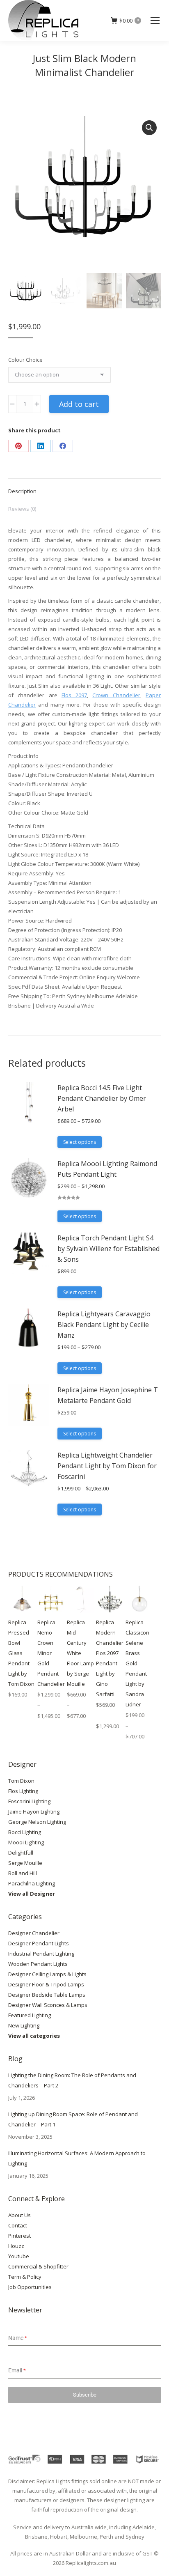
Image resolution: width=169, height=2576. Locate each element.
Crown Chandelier (116, 695)
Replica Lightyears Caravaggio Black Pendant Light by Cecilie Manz (104, 1325)
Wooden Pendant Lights (38, 1964)
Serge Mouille (25, 1863)
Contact (18, 2225)
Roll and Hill (23, 1873)
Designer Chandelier (34, 1933)
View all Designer (32, 1894)
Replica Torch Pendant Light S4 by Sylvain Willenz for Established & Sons (108, 1249)
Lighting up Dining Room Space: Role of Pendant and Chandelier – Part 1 (73, 2119)
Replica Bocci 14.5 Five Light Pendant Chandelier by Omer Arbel (102, 1098)
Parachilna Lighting (32, 1883)
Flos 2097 (74, 695)
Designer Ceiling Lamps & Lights (47, 1974)
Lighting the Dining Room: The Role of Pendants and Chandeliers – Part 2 (72, 2080)
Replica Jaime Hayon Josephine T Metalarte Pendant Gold (108, 1395)
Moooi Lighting (26, 1842)
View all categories (34, 2036)
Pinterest (19, 2236)
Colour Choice (25, 360)
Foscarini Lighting (29, 1801)
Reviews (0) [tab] (22, 509)
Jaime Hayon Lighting (34, 1811)
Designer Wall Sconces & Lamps (48, 2005)
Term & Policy (25, 2277)
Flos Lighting (23, 1791)
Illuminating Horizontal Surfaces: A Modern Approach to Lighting (77, 2158)
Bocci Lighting (25, 1832)
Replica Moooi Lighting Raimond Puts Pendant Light (107, 1169)
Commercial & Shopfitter (38, 2266)
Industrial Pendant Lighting (41, 1954)
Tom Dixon (21, 1781)
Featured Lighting (30, 2015)
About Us (19, 2215)
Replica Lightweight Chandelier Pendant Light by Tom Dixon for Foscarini (107, 1466)
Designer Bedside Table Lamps (47, 1995)
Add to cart (79, 404)
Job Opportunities (30, 2287)
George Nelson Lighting (37, 1822)
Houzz (16, 2246)
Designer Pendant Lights (39, 1943)
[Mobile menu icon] (155, 21)
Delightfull (21, 1853)
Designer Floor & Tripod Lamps (46, 1984)
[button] (149, 128)
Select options (80, 1142)
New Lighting (24, 2025)
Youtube (19, 2256)
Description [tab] (22, 491)
